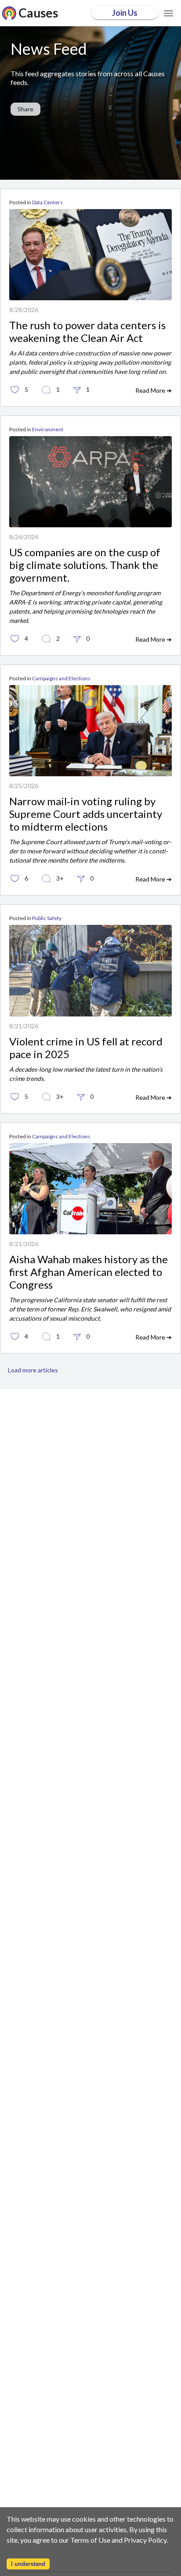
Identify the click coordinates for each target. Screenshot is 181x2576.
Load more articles (33, 1370)
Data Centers (47, 202)
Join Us (125, 13)
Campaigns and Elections (61, 678)
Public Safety (47, 918)
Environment (48, 429)
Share (25, 109)
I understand (28, 2564)
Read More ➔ (154, 390)
